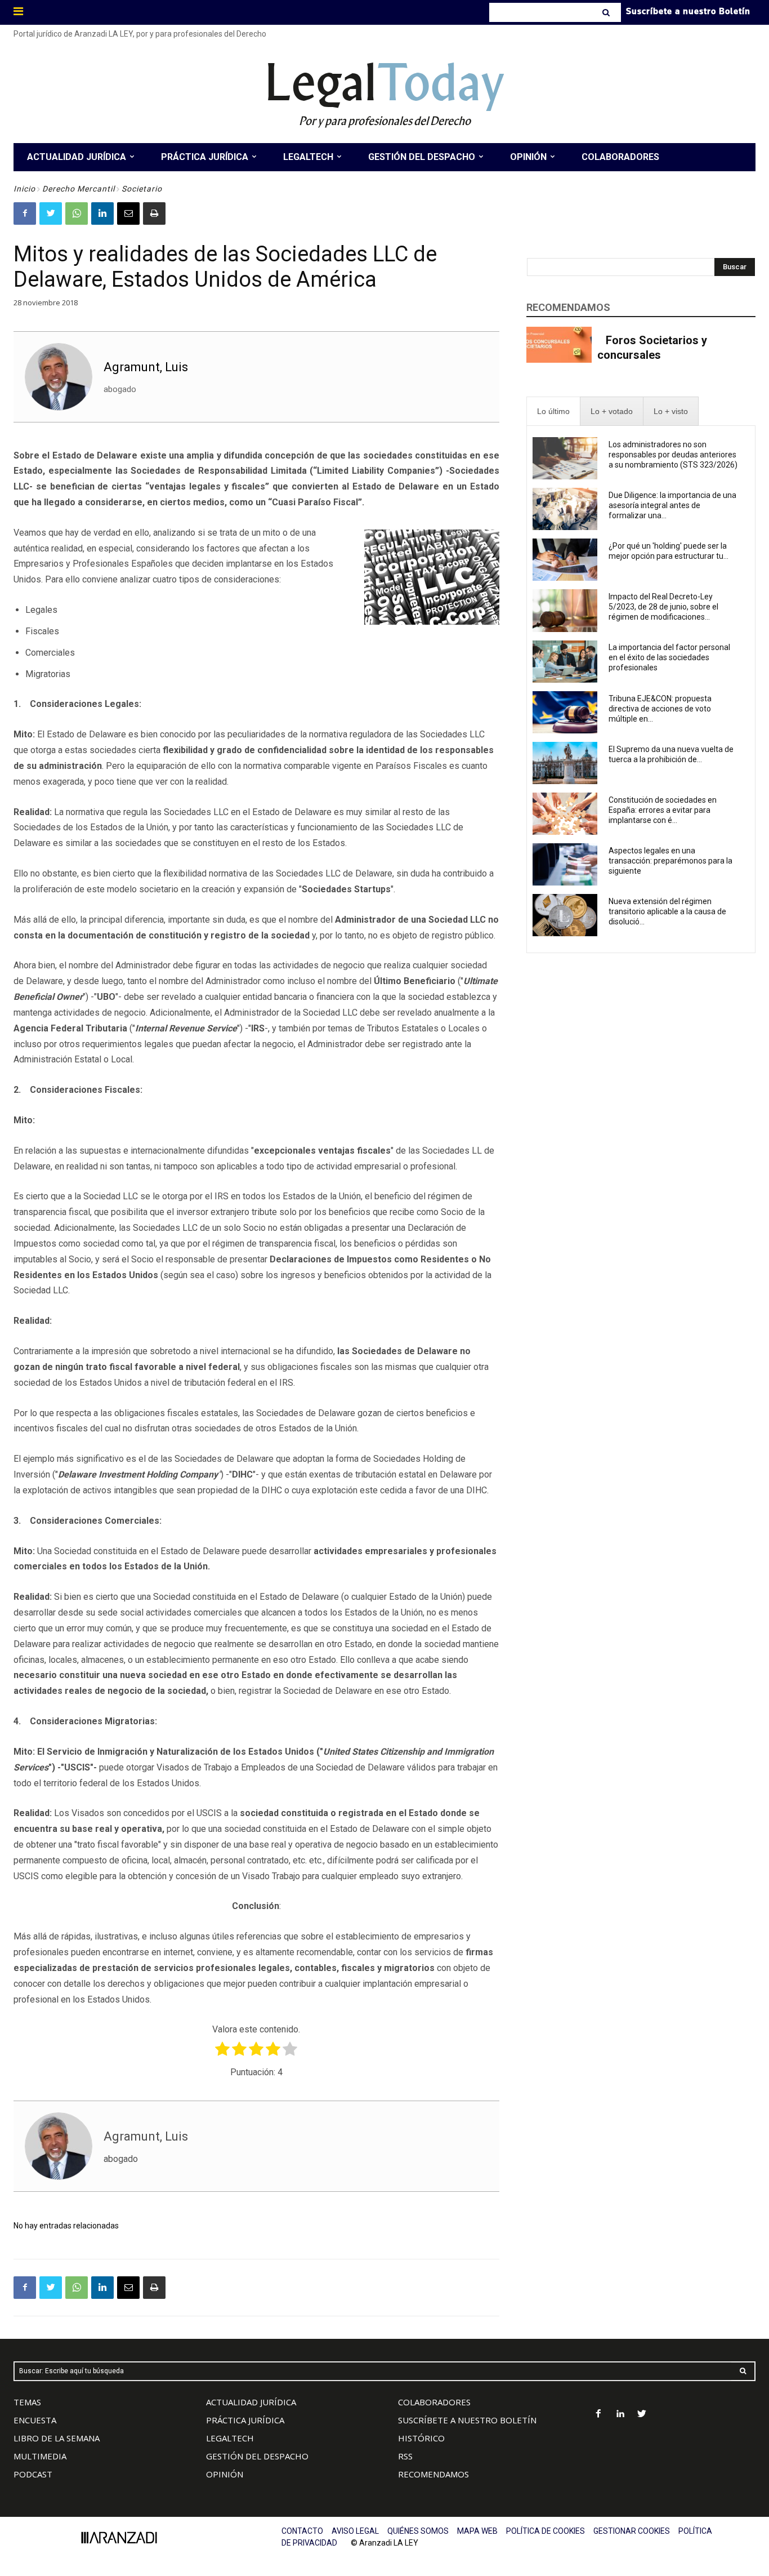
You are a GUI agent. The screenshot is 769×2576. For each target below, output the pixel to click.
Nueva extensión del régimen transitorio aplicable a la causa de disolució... (667, 911)
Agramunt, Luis (146, 367)
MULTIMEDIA (40, 2456)
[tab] (553, 411)
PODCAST (33, 2474)
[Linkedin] (102, 213)
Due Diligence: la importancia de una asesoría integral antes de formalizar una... (672, 505)
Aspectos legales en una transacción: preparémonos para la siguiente (670, 861)
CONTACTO (302, 2531)
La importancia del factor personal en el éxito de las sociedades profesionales (669, 657)
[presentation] (553, 411)
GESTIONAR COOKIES (632, 2531)
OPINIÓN (225, 2474)
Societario (142, 189)
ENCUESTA (35, 2420)
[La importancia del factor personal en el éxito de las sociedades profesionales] (565, 662)
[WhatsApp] (77, 213)
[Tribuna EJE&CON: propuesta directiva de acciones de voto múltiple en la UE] (565, 712)
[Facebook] (25, 213)
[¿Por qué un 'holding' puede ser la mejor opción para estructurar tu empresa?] (565, 560)
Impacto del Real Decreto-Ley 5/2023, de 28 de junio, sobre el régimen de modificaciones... (663, 607)
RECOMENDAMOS (433, 2474)
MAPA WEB (477, 2531)
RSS (405, 2456)
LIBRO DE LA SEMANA (57, 2438)
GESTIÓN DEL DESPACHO (257, 2456)
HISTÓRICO (421, 2438)
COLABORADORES (434, 2402)
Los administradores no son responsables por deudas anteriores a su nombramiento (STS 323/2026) (673, 455)
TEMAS (27, 2402)
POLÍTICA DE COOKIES (546, 2531)
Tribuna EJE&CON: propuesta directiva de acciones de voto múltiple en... (660, 709)
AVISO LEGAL (355, 2531)
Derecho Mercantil (79, 189)
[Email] (128, 213)
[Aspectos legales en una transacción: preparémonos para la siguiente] (565, 864)
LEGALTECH (230, 2438)
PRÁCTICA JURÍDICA (245, 2420)
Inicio (24, 189)
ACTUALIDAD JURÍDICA (251, 2402)
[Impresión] (154, 213)
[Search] (607, 12)
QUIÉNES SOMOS (418, 2531)
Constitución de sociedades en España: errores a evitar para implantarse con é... (663, 810)
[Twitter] (51, 213)
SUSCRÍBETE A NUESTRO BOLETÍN (467, 2420)
